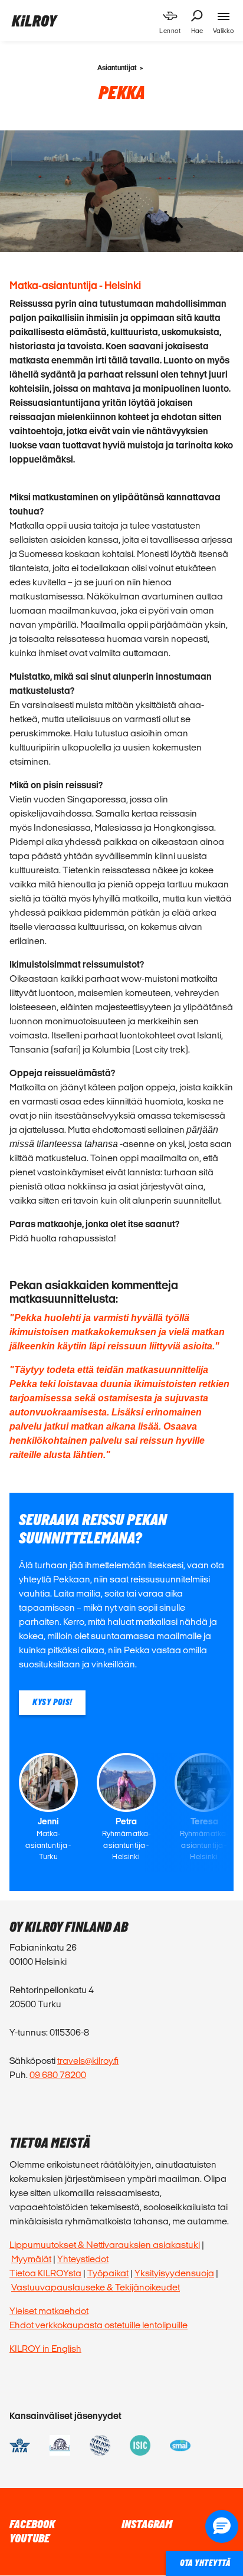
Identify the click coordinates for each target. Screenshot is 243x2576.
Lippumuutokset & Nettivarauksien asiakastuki (105, 2245)
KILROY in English (45, 2349)
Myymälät (31, 2259)
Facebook (32, 2525)
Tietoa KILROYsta (45, 2273)
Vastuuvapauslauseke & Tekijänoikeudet (96, 2287)
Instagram (147, 2525)
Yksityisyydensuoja (174, 2273)
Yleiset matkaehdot (49, 2311)
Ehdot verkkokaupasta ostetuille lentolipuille (98, 2325)
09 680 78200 (58, 2075)
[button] (222, 2526)
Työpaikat (108, 2273)
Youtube (29, 2539)
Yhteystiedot (83, 2259)
